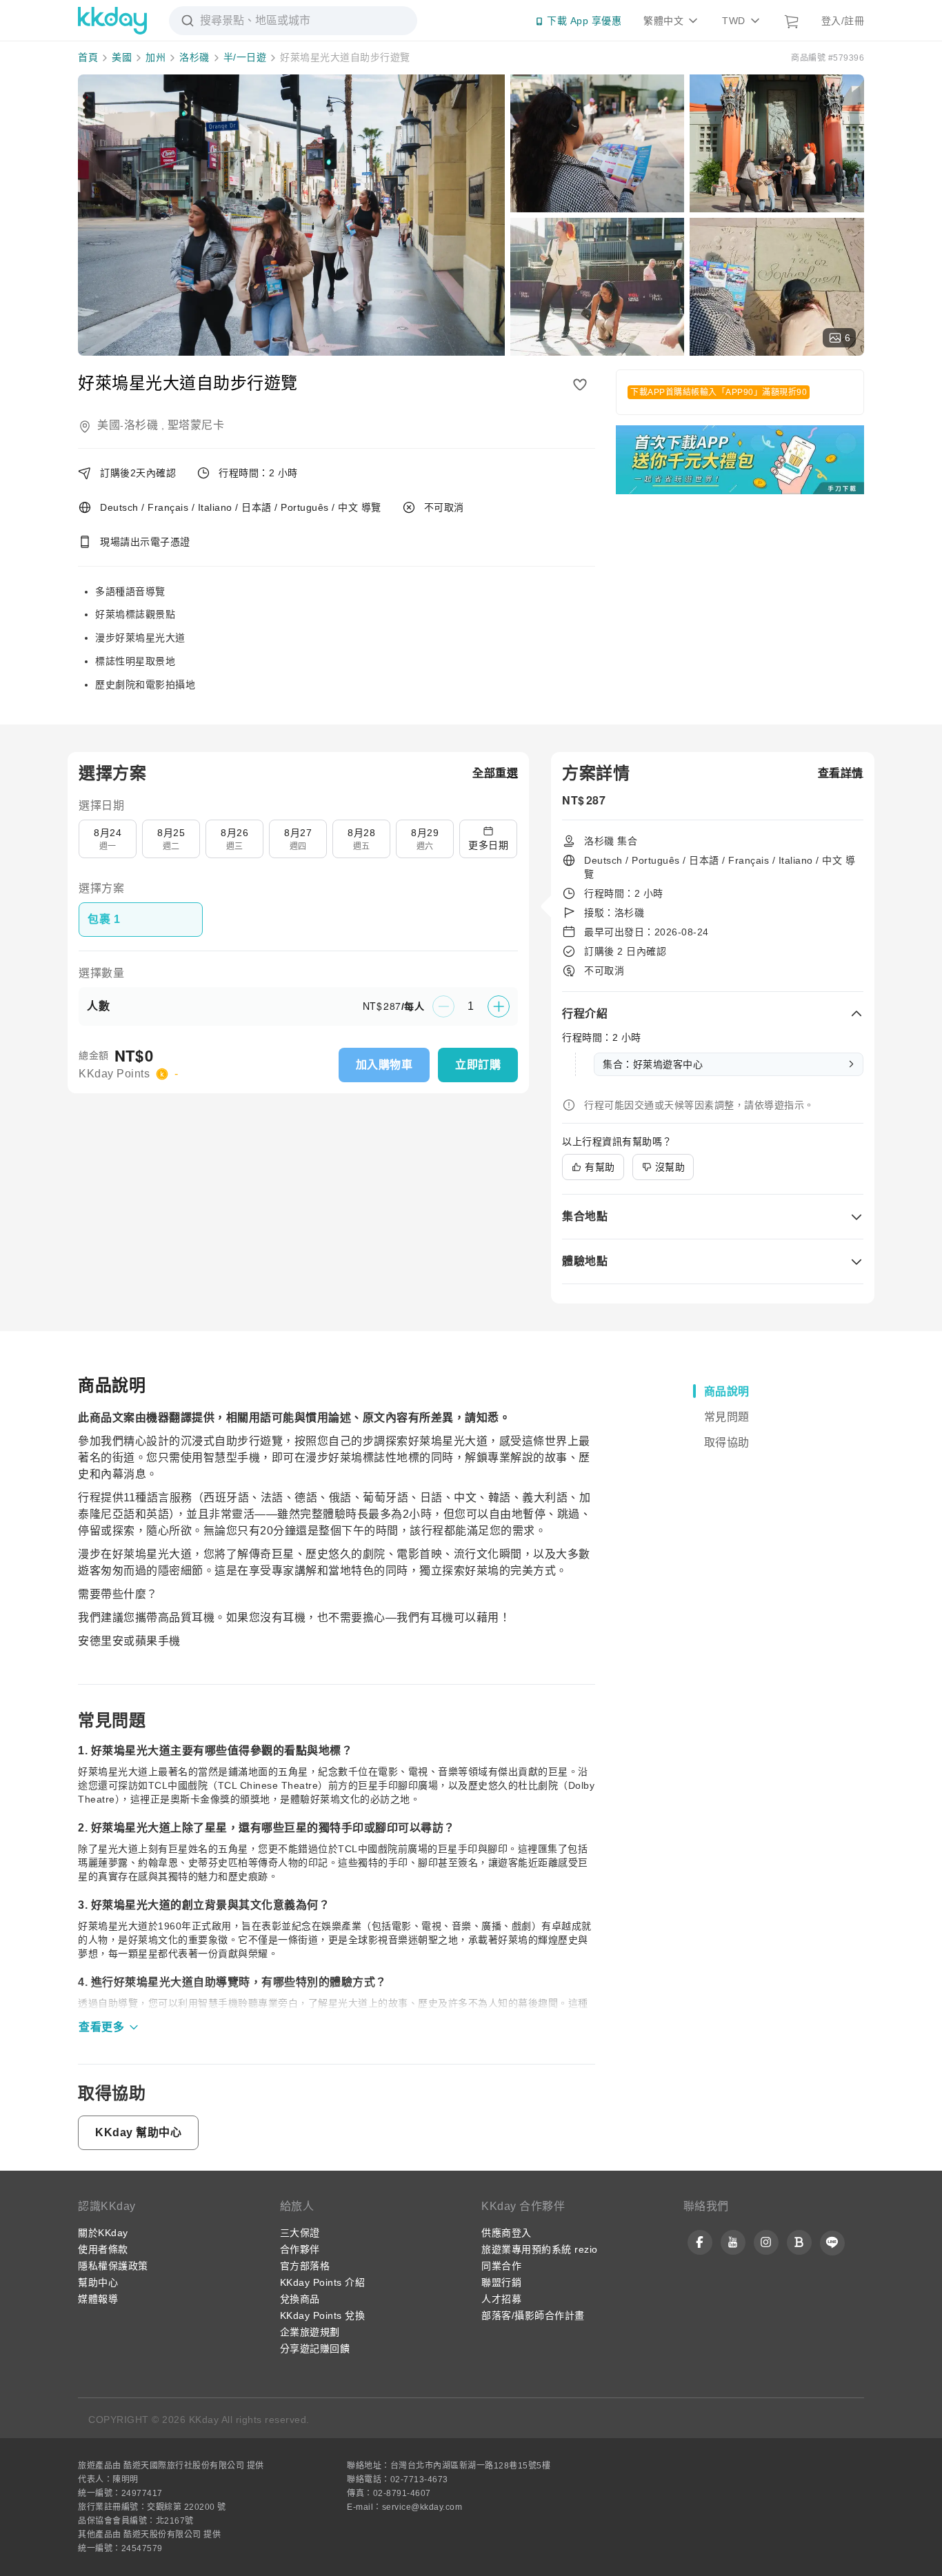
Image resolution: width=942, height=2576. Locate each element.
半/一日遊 (245, 57)
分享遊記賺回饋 (315, 2349)
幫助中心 (98, 2282)
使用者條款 (103, 2249)
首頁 (88, 57)
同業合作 (501, 2266)
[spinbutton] (471, 1006)
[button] (495, 773)
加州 (156, 57)
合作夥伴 (300, 2249)
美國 (122, 57)
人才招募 (501, 2299)
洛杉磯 (194, 57)
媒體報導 (98, 2299)
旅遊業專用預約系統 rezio (540, 2249)
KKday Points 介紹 (323, 2282)
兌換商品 (300, 2299)
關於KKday (103, 2233)
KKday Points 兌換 (323, 2315)
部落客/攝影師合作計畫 (533, 2315)
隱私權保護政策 (113, 2266)
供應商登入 (507, 2233)
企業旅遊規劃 (310, 2332)
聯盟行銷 (501, 2282)
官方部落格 (305, 2266)
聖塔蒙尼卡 (196, 425)
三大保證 (300, 2233)
